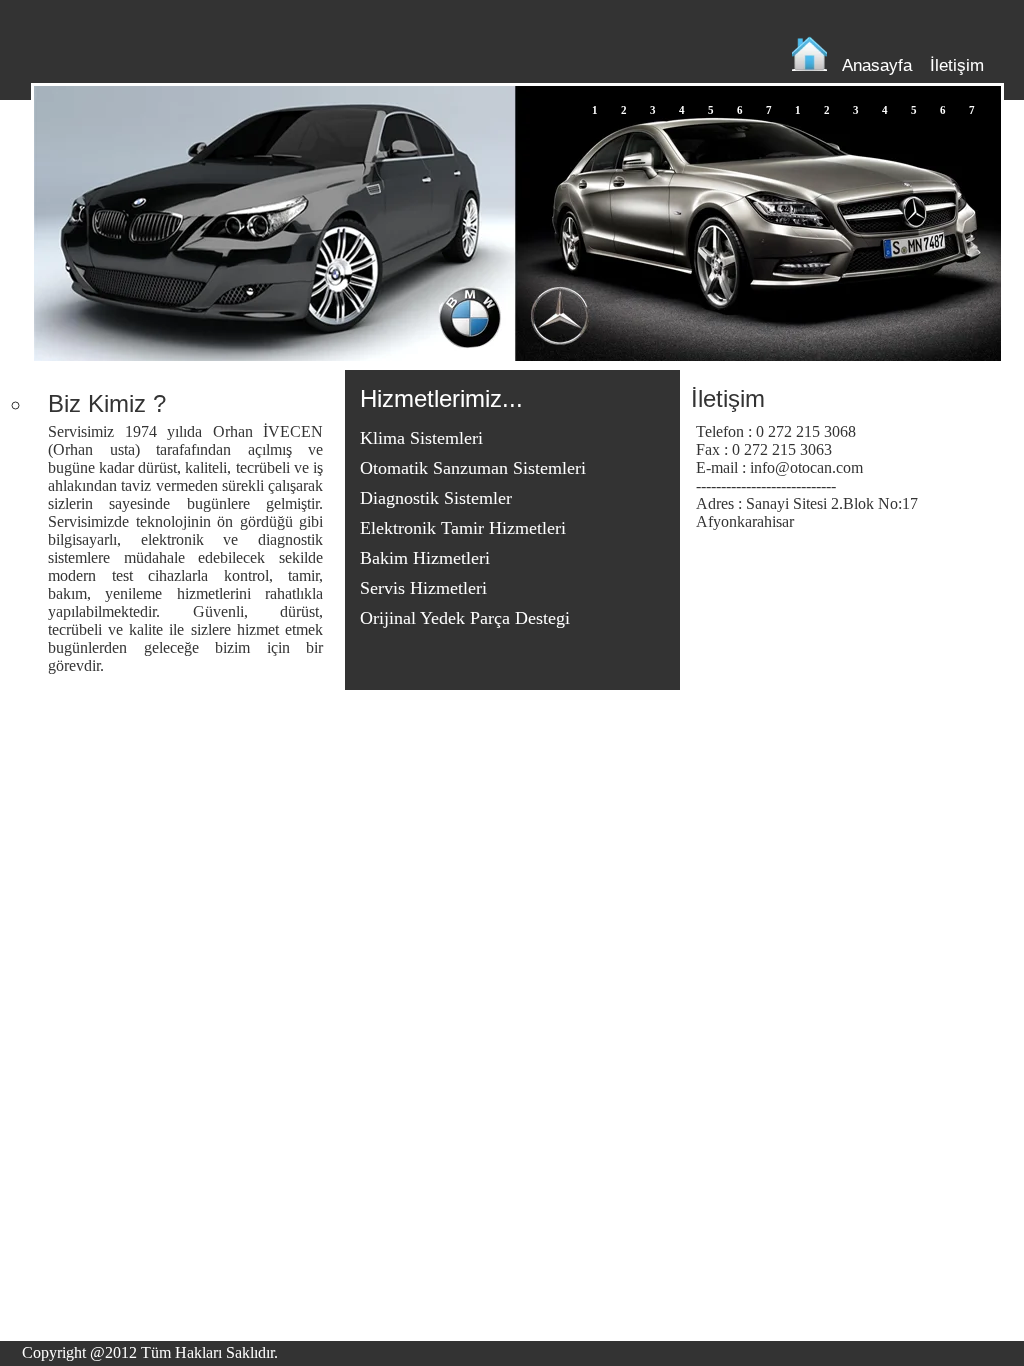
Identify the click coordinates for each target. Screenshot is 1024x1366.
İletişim (957, 65)
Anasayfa (877, 65)
